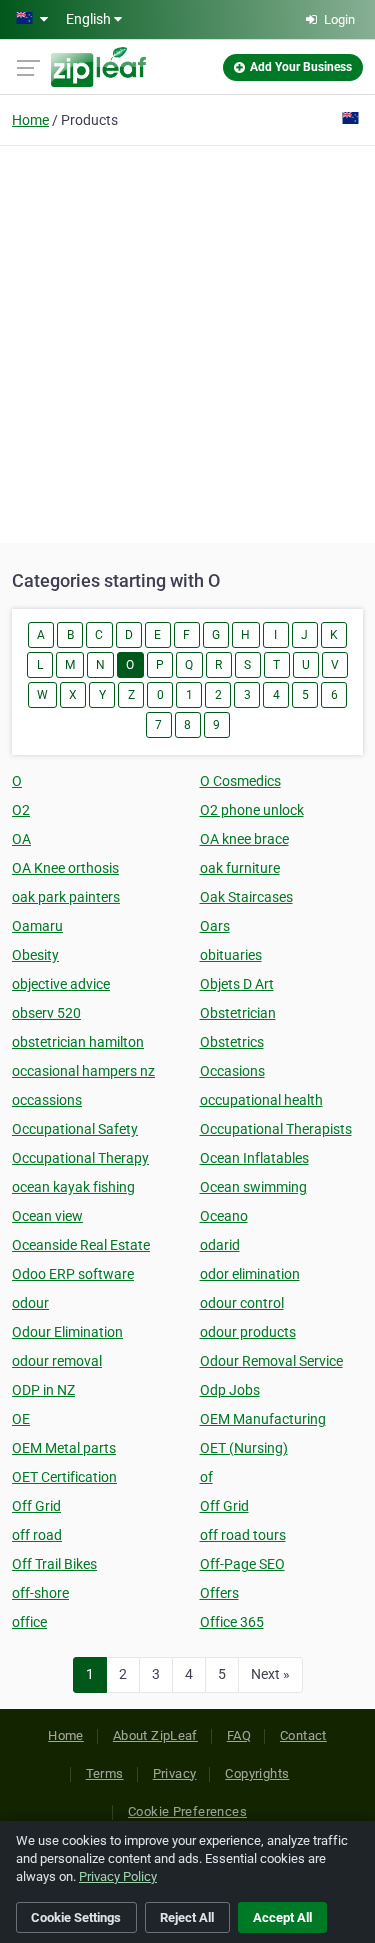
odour (30, 1303)
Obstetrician (238, 1013)
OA (21, 839)
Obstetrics (232, 1042)
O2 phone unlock (252, 810)
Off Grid (36, 1506)
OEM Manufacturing (263, 1419)
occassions (47, 1100)
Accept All (282, 1917)
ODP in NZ (43, 1390)
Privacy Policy (118, 1876)
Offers (219, 1593)
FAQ (239, 1735)
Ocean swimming (253, 1187)
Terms (105, 1773)
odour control (242, 1303)
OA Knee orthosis (65, 868)
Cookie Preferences (187, 1811)
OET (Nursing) (244, 1448)
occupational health (261, 1100)
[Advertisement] (187, 341)
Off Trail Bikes (54, 1564)
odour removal (57, 1361)
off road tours (243, 1535)
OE (21, 1419)
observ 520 (46, 1013)
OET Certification (64, 1477)
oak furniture (240, 868)
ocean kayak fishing (73, 1187)
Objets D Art (237, 984)
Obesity (35, 955)
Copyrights (257, 1773)
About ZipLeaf (155, 1735)
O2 (21, 810)
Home (30, 120)
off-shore (40, 1593)
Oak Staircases (246, 897)
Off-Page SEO (242, 1564)
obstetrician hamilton (78, 1042)
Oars (215, 926)
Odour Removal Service (271, 1361)
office (29, 1622)
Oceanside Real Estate (81, 1245)
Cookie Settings (76, 1917)
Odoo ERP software (73, 1274)
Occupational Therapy (80, 1158)
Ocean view (47, 1216)
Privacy (175, 1773)
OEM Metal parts (64, 1448)
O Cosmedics (240, 781)
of (206, 1477)
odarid (220, 1245)
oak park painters (66, 897)
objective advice (61, 984)
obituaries (231, 955)
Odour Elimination (67, 1332)
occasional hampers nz (83, 1071)
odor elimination (250, 1274)
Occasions (232, 1071)
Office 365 (232, 1622)
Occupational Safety (75, 1129)
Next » (270, 1674)
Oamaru (37, 926)
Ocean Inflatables (254, 1158)
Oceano (224, 1216)
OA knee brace (244, 839)
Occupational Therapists (276, 1129)
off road (37, 1535)
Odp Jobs (230, 1390)
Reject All (187, 1917)
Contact (303, 1735)
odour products (248, 1332)
